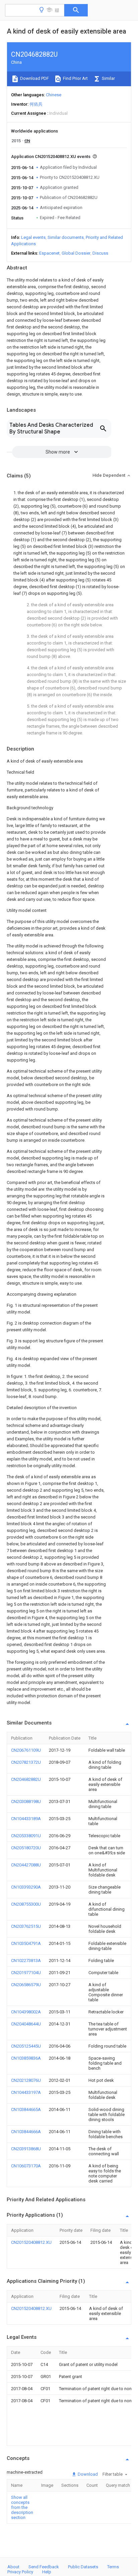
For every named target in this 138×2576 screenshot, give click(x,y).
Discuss (100, 253)
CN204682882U (26, 1779)
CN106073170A (26, 2166)
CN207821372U (26, 1762)
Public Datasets (83, 2567)
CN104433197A (26, 2092)
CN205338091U (26, 1836)
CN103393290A (26, 1887)
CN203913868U (26, 2149)
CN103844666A (26, 2132)
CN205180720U (26, 1848)
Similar (108, 78)
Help (47, 2572)
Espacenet (49, 253)
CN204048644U (26, 2024)
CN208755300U (26, 1904)
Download (87, 2474)
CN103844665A (26, 2109)
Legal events (33, 237)
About (13, 2567)
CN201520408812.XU (31, 2242)
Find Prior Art (75, 78)
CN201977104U (26, 1973)
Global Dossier (76, 253)
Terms (113, 2567)
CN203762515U (26, 1926)
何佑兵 (36, 104)
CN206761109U (26, 1750)
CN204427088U (26, 1865)
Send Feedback (44, 2567)
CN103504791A (26, 1943)
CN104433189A (26, 1819)
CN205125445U (26, 2046)
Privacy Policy (20, 2572)
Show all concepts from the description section (22, 2507)
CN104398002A (26, 2012)
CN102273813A (26, 1961)
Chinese (54, 95)
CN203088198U (26, 1801)
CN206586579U (26, 1985)
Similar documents (66, 237)
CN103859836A (26, 2058)
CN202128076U (26, 2080)
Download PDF (34, 78)
